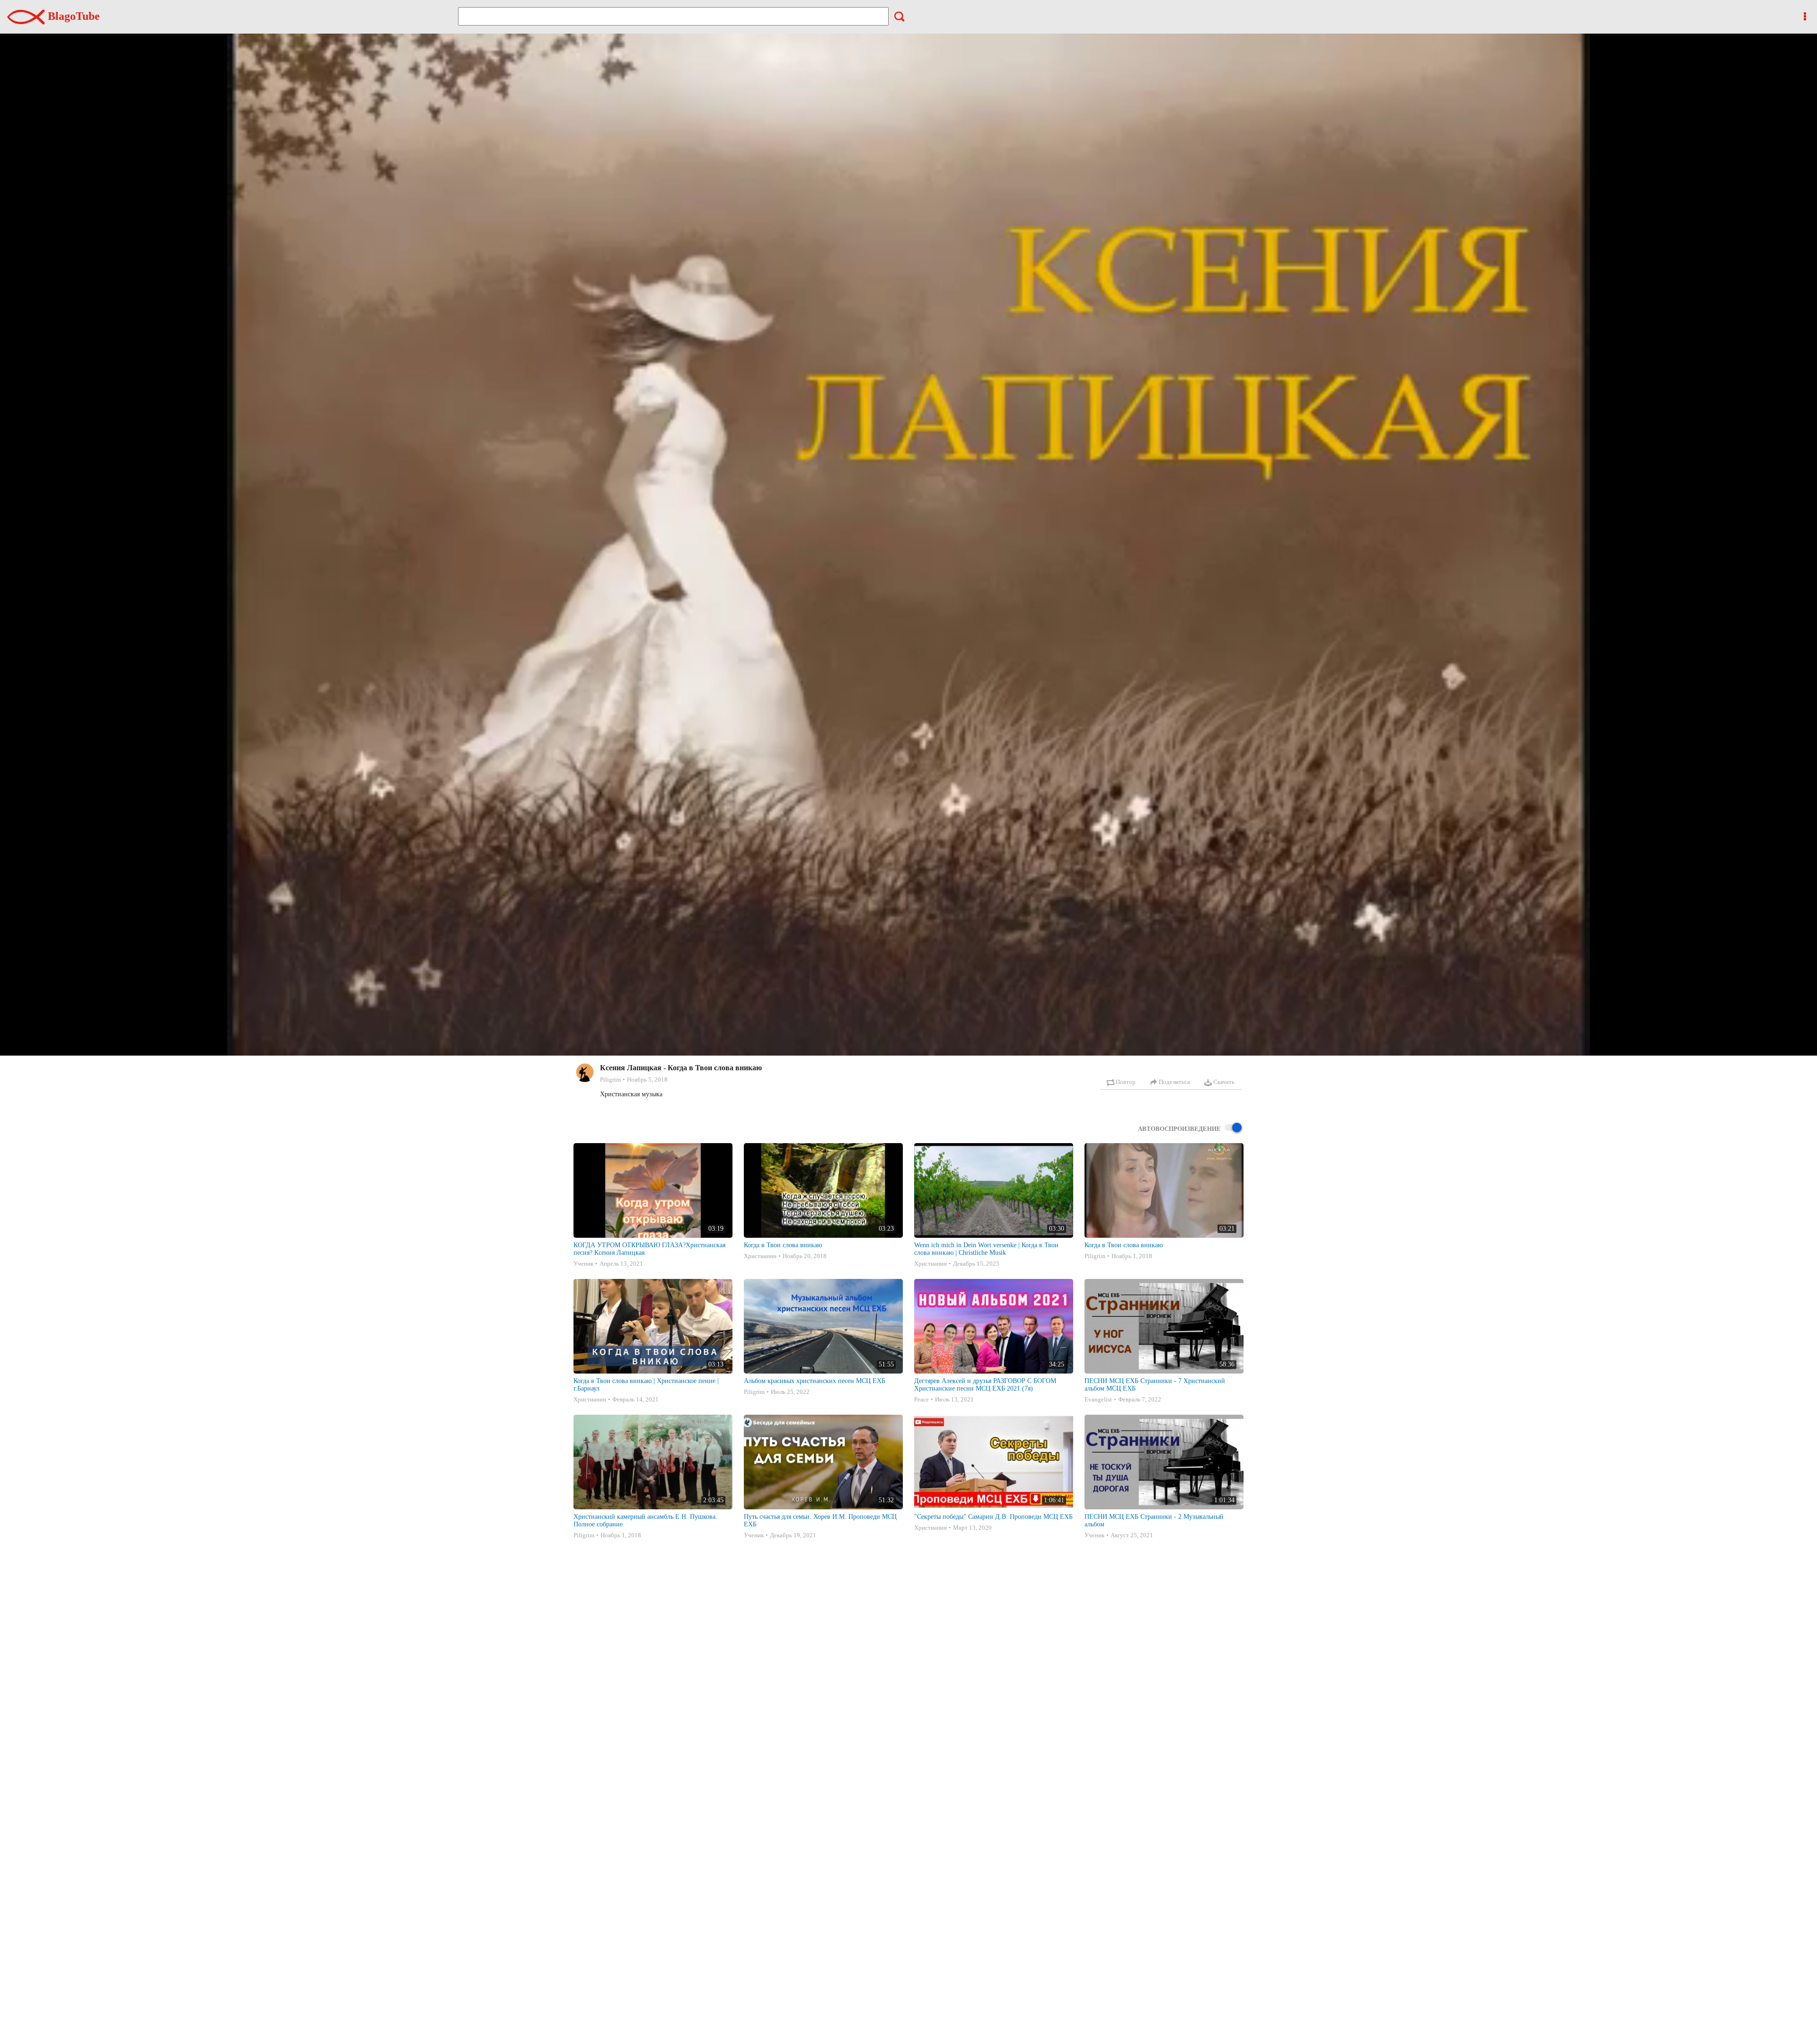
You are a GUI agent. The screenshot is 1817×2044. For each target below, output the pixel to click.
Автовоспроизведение (1179, 1129)
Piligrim (610, 1079)
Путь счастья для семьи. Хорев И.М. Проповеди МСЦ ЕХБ (820, 1520)
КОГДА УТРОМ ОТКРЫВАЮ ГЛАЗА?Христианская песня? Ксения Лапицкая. (649, 1249)
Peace (922, 1399)
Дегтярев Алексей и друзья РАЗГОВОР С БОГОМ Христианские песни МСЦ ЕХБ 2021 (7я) (985, 1385)
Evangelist (1098, 1399)
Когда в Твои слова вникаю (783, 1245)
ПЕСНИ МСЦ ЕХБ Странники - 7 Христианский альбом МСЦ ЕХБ (1155, 1385)
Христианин (760, 1256)
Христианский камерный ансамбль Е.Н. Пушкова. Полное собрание (645, 1520)
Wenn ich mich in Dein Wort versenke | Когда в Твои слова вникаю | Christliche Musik (986, 1249)
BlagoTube (72, 16)
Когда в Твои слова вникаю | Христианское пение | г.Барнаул (646, 1385)
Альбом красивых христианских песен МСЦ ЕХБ (815, 1381)
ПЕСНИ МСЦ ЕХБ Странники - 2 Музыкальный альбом (1154, 1520)
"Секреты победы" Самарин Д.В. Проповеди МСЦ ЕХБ (993, 1517)
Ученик (583, 1264)
